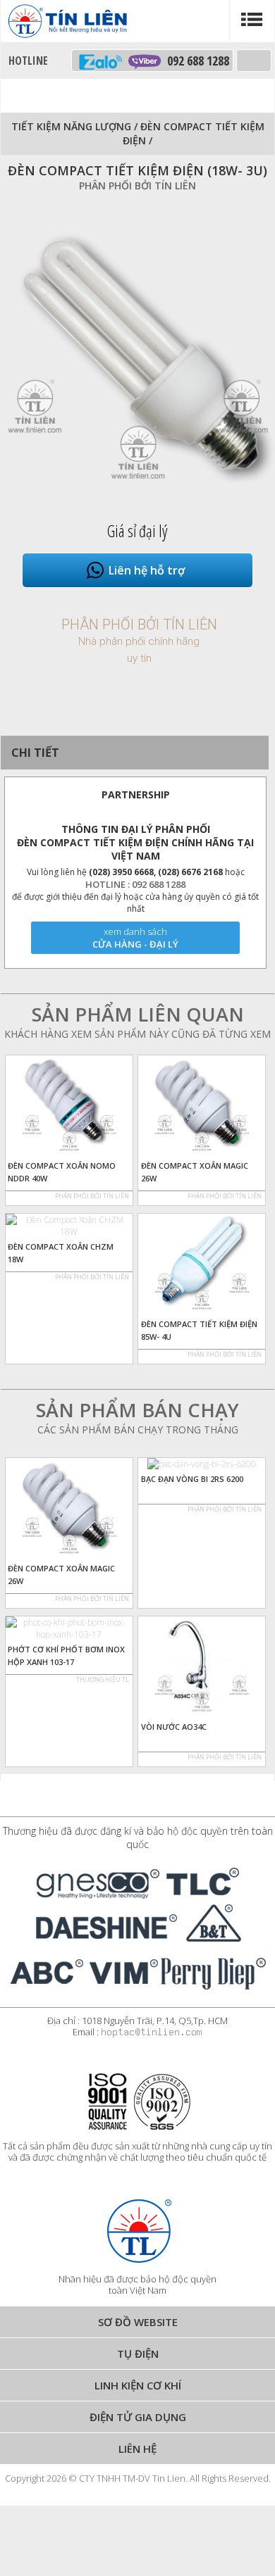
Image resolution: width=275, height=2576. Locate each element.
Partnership (136, 794)
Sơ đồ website (138, 2322)
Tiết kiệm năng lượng (71, 126)
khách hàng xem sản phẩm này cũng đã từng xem (137, 1034)
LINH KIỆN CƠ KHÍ (138, 2385)
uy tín (139, 658)
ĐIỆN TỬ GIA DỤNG (138, 2417)
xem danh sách (135, 931)
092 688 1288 (195, 61)
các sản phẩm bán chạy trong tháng (138, 1430)
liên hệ (137, 2449)
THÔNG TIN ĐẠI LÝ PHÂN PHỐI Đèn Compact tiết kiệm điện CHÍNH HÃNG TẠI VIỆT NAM (135, 842)
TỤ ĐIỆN (138, 2354)
